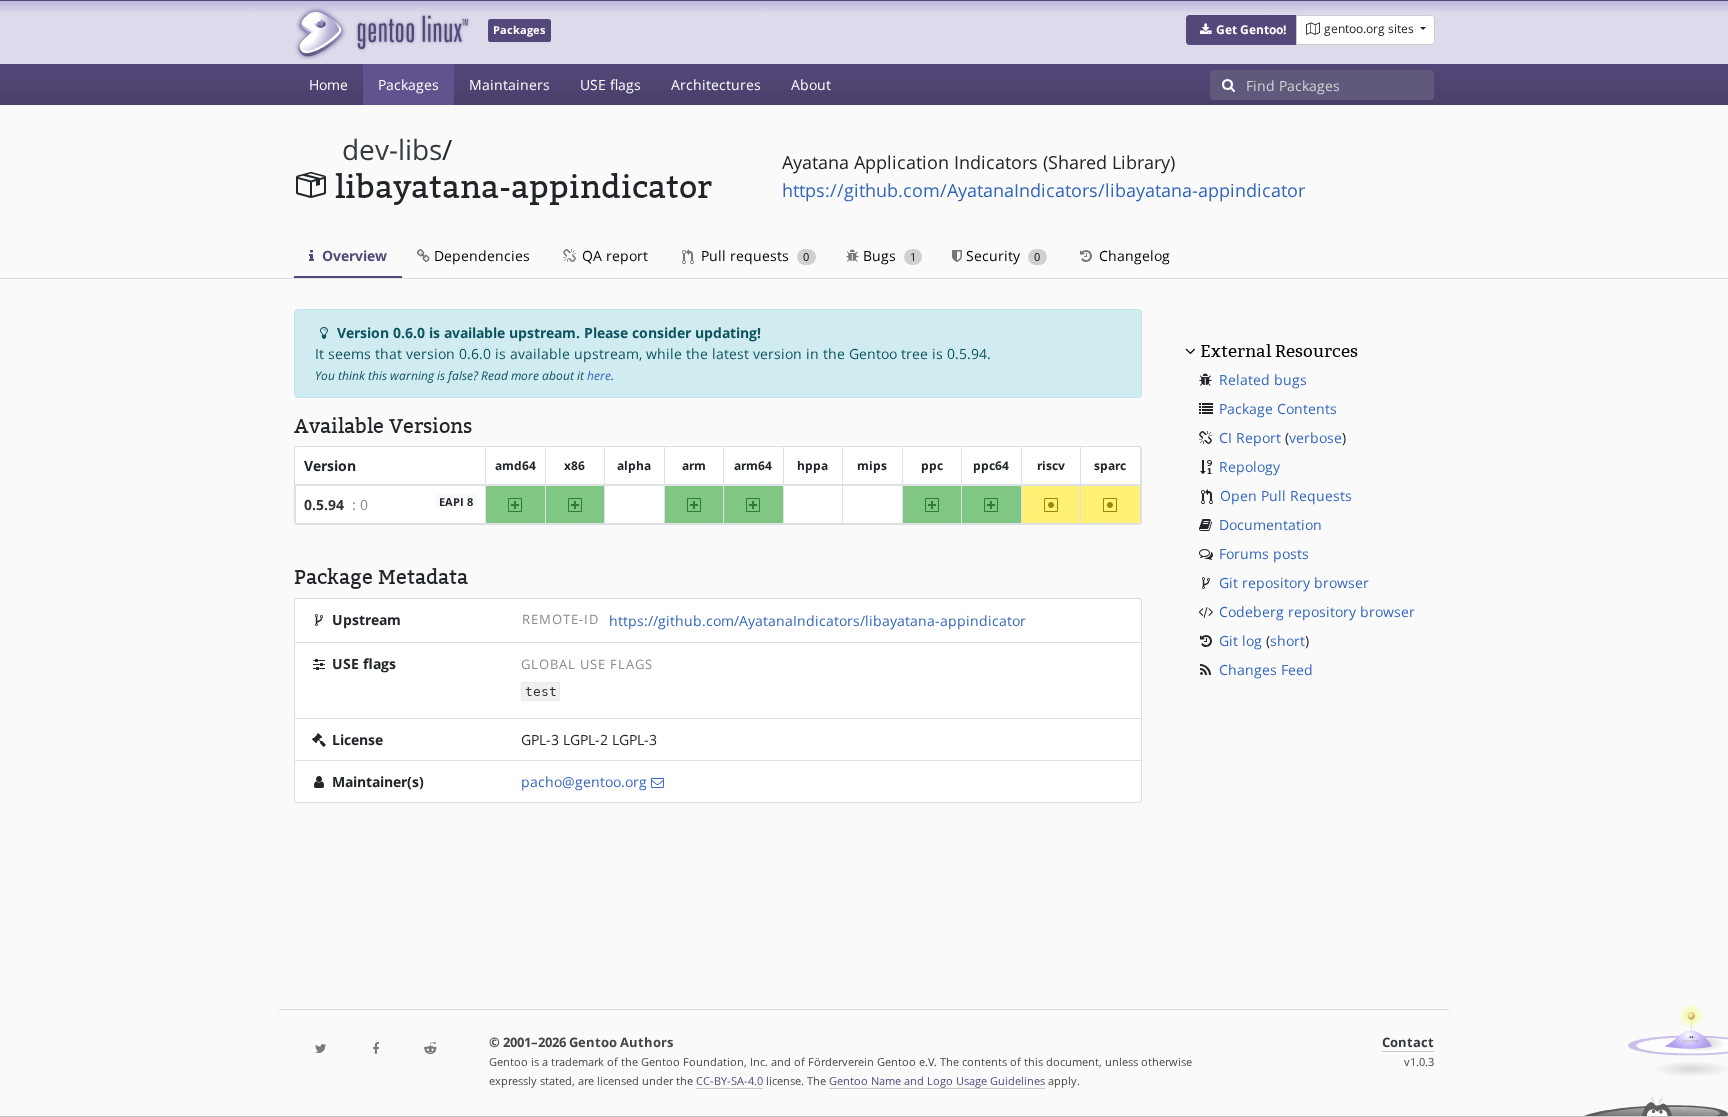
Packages (408, 84)
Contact (1408, 1042)
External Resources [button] (1279, 351)
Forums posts (1264, 553)
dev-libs (392, 149)
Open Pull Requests (1286, 495)
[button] (1241, 30)
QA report (613, 255)
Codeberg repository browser (1317, 611)
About (811, 84)
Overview (352, 255)
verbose (1315, 437)
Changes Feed (1266, 669)
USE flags (610, 84)
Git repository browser (1294, 582)
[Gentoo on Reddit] (430, 1049)
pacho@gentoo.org (584, 781)
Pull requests (753, 255)
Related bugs (1263, 379)
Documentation (1270, 524)
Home (328, 84)
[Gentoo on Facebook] (375, 1049)
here (599, 375)
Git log (1240, 640)
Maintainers (509, 84)
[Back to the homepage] (381, 32)
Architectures (716, 84)
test (541, 691)
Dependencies (480, 255)
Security (1001, 255)
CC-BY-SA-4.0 (729, 1080)
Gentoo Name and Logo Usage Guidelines (937, 1080)
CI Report (1250, 437)
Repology (1249, 466)
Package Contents (1278, 408)
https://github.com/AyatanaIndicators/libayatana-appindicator (1043, 190)
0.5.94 (324, 504)
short (1287, 640)
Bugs (887, 255)
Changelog (1132, 255)
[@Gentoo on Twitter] (321, 1049)
